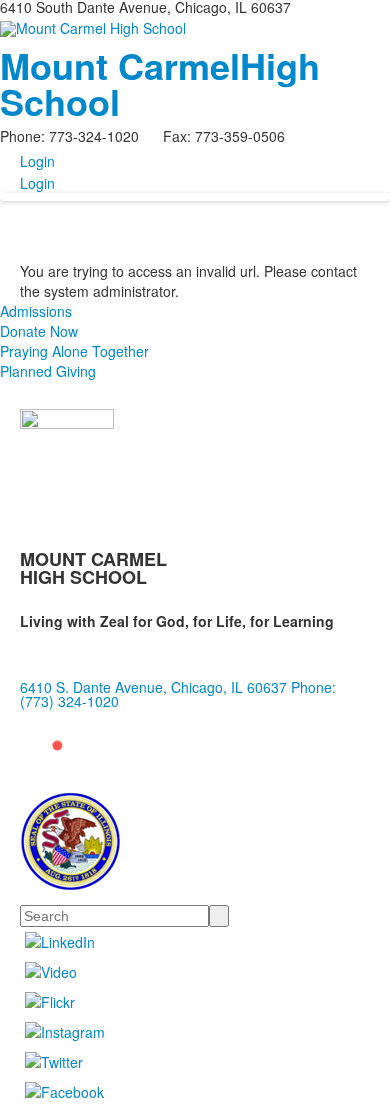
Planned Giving (48, 371)
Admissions (36, 311)
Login (37, 161)
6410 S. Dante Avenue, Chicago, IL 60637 (153, 687)
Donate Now (39, 331)
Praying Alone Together (74, 351)
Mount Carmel (160, 83)
